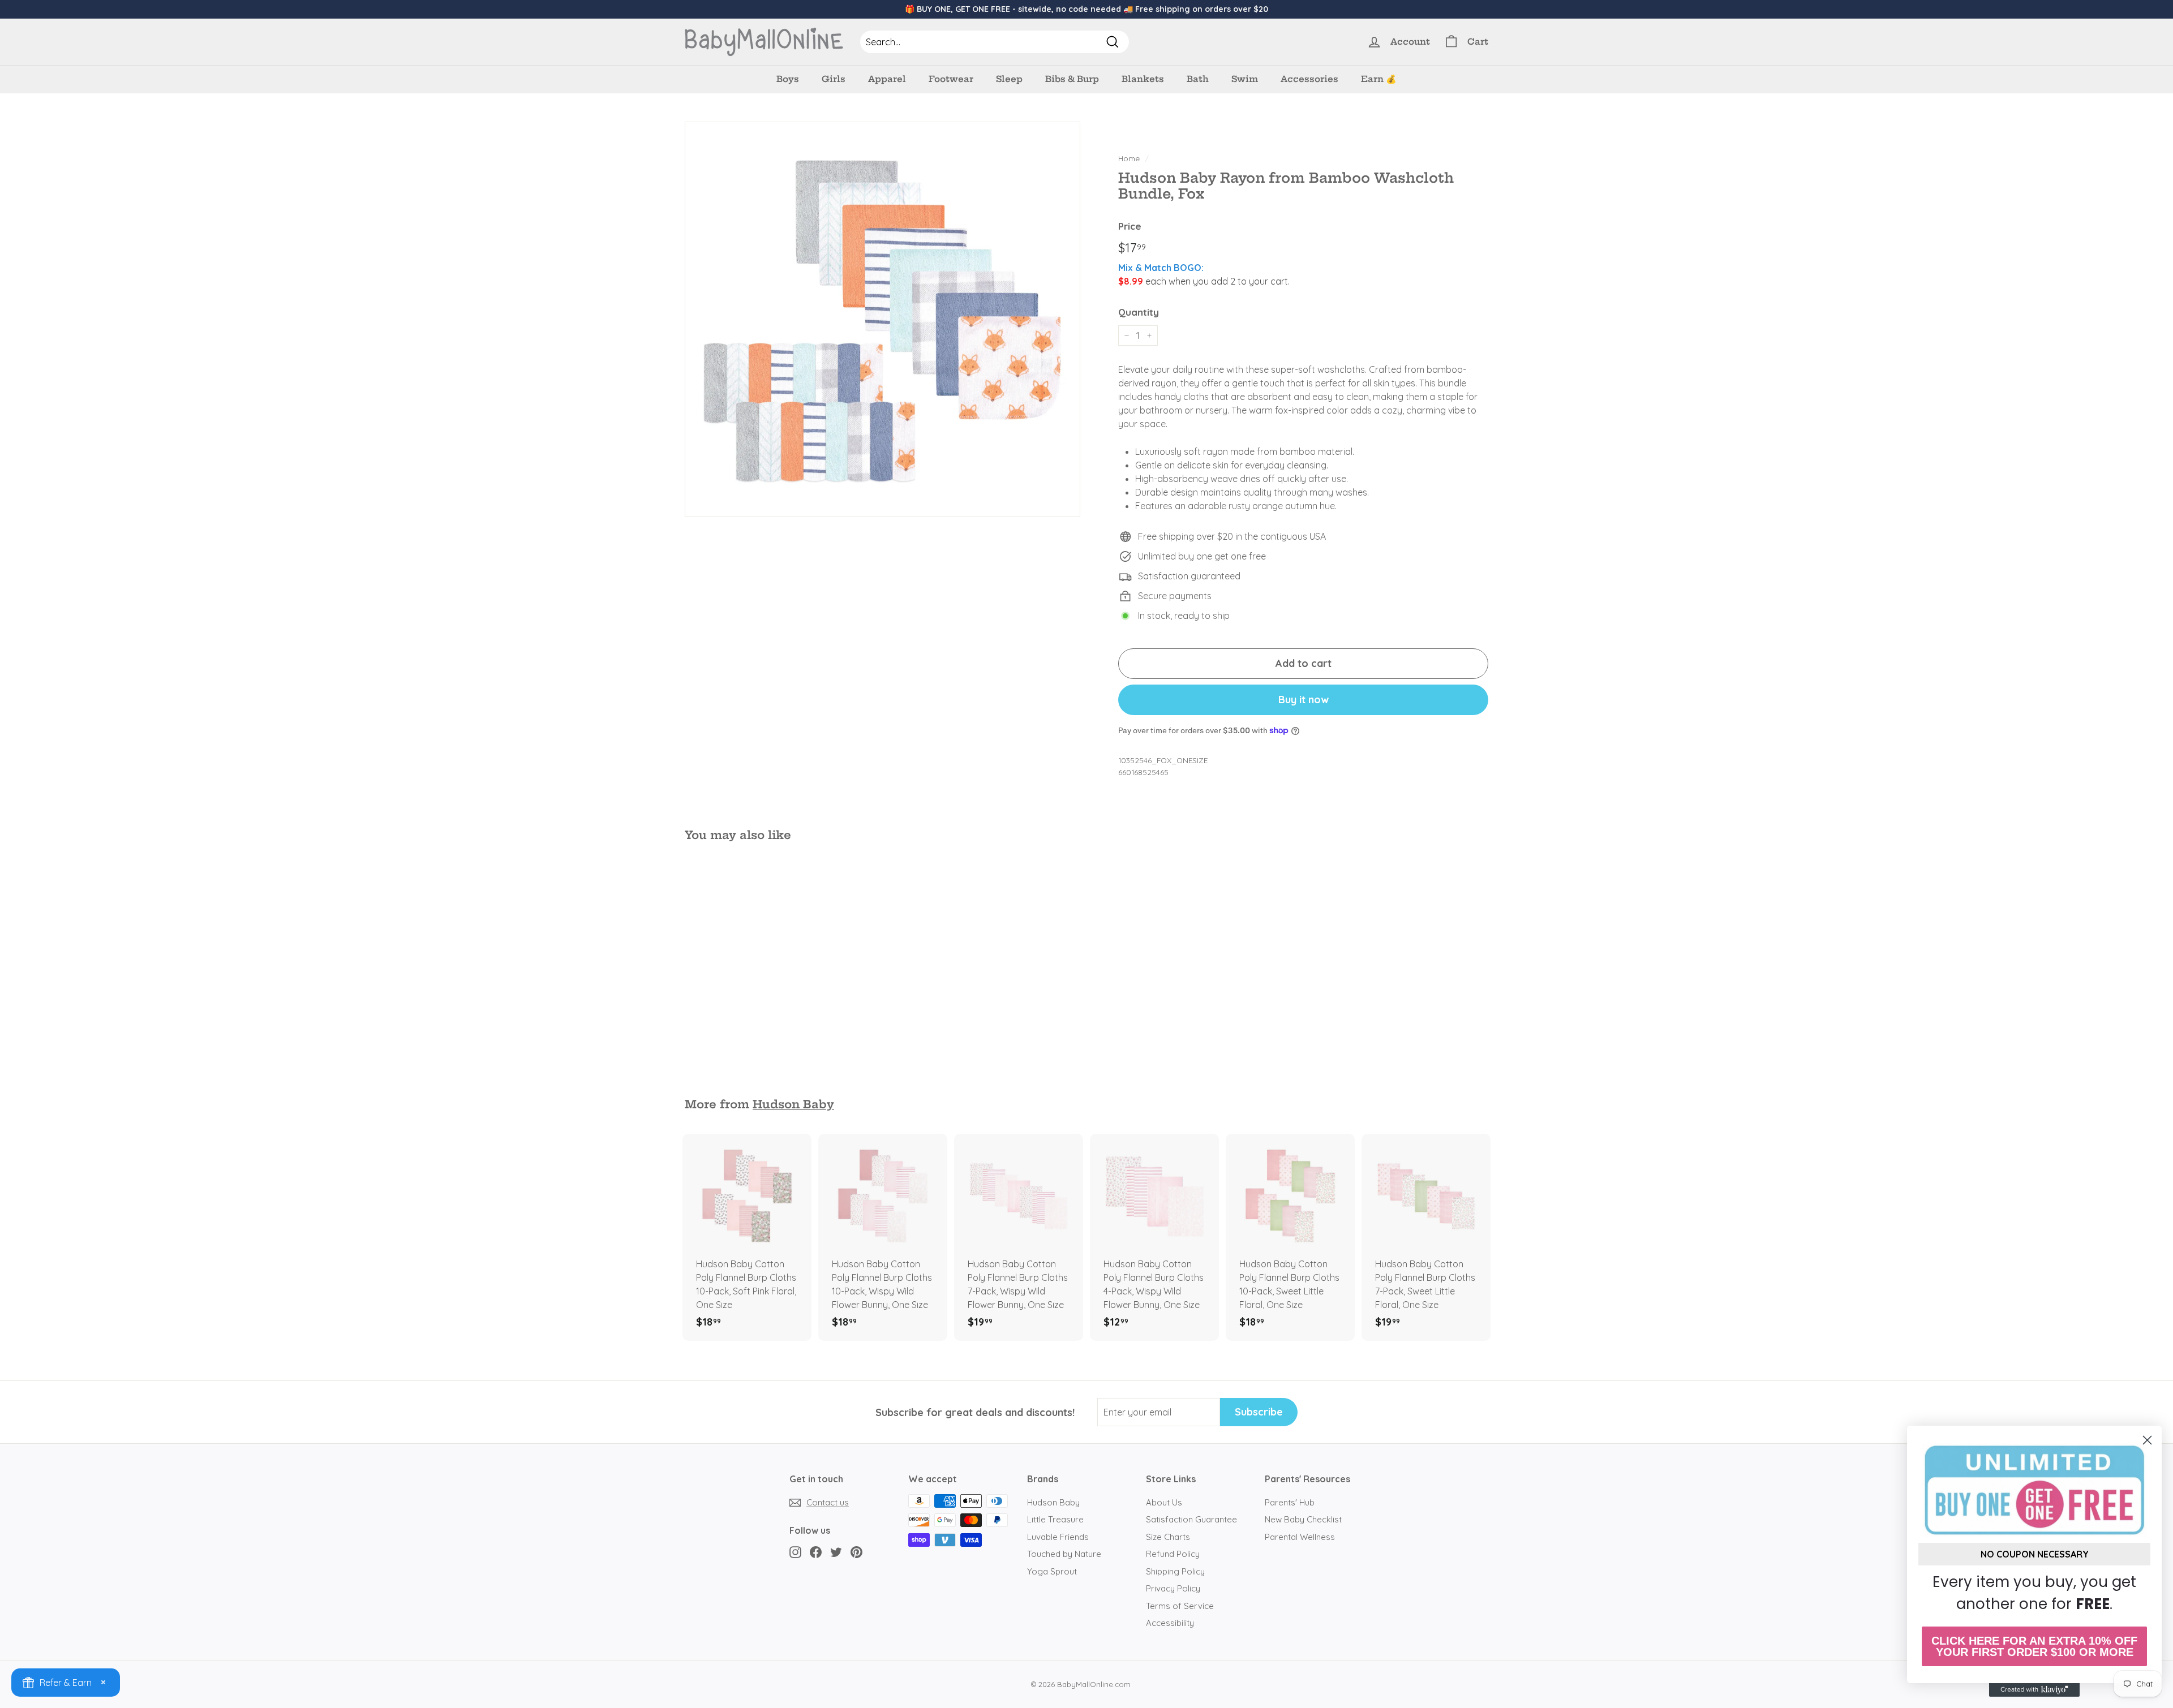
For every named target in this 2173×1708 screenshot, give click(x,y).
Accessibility (1170, 1623)
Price (1130, 226)
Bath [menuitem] (1198, 79)
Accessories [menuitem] (1309, 79)
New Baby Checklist (1303, 1519)
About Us (1164, 1502)
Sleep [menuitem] (1009, 79)
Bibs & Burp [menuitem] (1072, 79)
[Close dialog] (2147, 1440)
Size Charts (1168, 1537)
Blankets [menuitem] (1143, 79)
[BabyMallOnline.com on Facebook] (816, 1552)
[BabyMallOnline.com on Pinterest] (856, 1552)
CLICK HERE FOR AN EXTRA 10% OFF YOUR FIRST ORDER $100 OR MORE (2034, 1646)
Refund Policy (1173, 1554)
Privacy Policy (1173, 1588)
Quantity (1139, 312)
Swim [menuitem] (1245, 79)
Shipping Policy (1175, 1571)
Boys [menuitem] (788, 79)
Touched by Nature (1064, 1554)
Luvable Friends (1058, 1537)
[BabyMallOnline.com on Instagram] (795, 1552)
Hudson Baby (793, 1104)
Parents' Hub (1290, 1502)
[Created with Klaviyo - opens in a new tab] (2034, 1690)
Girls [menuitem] (834, 79)
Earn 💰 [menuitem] (1379, 79)
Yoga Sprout (1052, 1571)
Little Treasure (1055, 1519)
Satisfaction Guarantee (1191, 1519)
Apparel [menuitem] (887, 79)
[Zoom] (882, 319)
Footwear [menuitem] (951, 79)
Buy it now (1304, 700)
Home (1129, 158)
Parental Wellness (1300, 1537)
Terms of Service (1180, 1606)
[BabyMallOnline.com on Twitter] (836, 1552)
